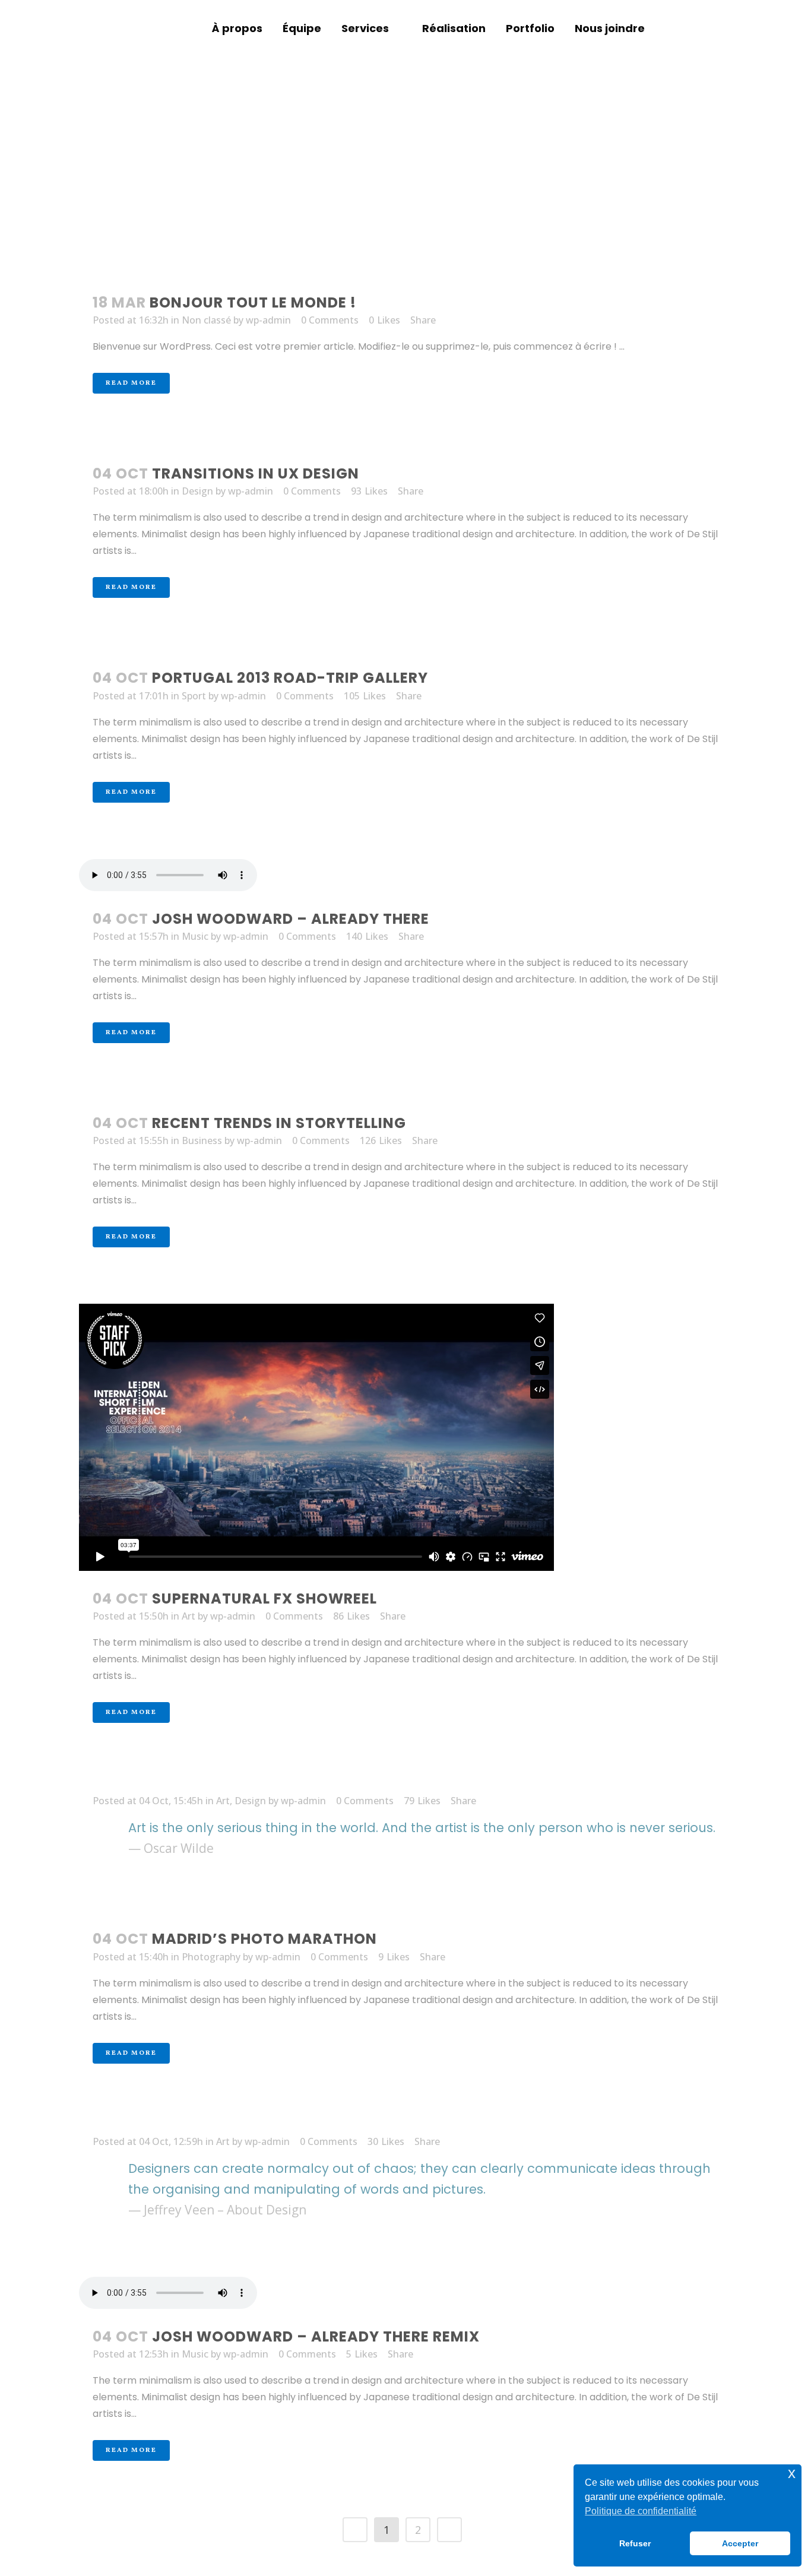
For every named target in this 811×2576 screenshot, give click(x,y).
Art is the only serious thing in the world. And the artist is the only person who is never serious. (422, 1828)
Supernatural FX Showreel (264, 1598)
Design (197, 491)
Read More (131, 383)
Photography (211, 1957)
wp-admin (268, 320)
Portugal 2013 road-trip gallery (290, 678)
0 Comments (330, 320)
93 (369, 491)
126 (381, 1140)
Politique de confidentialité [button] (641, 2511)
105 (365, 696)
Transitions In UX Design (256, 473)
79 (422, 1801)
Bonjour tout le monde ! (253, 302)
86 (351, 1616)
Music (195, 936)
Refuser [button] (635, 2543)
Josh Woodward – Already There (291, 919)
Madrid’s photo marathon (264, 1939)
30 (386, 2141)
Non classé (206, 320)
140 (367, 936)
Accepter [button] (740, 2543)
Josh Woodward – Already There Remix (316, 2336)
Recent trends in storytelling (279, 1123)
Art (189, 1616)
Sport (194, 696)
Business (202, 1140)
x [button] (792, 2473)
